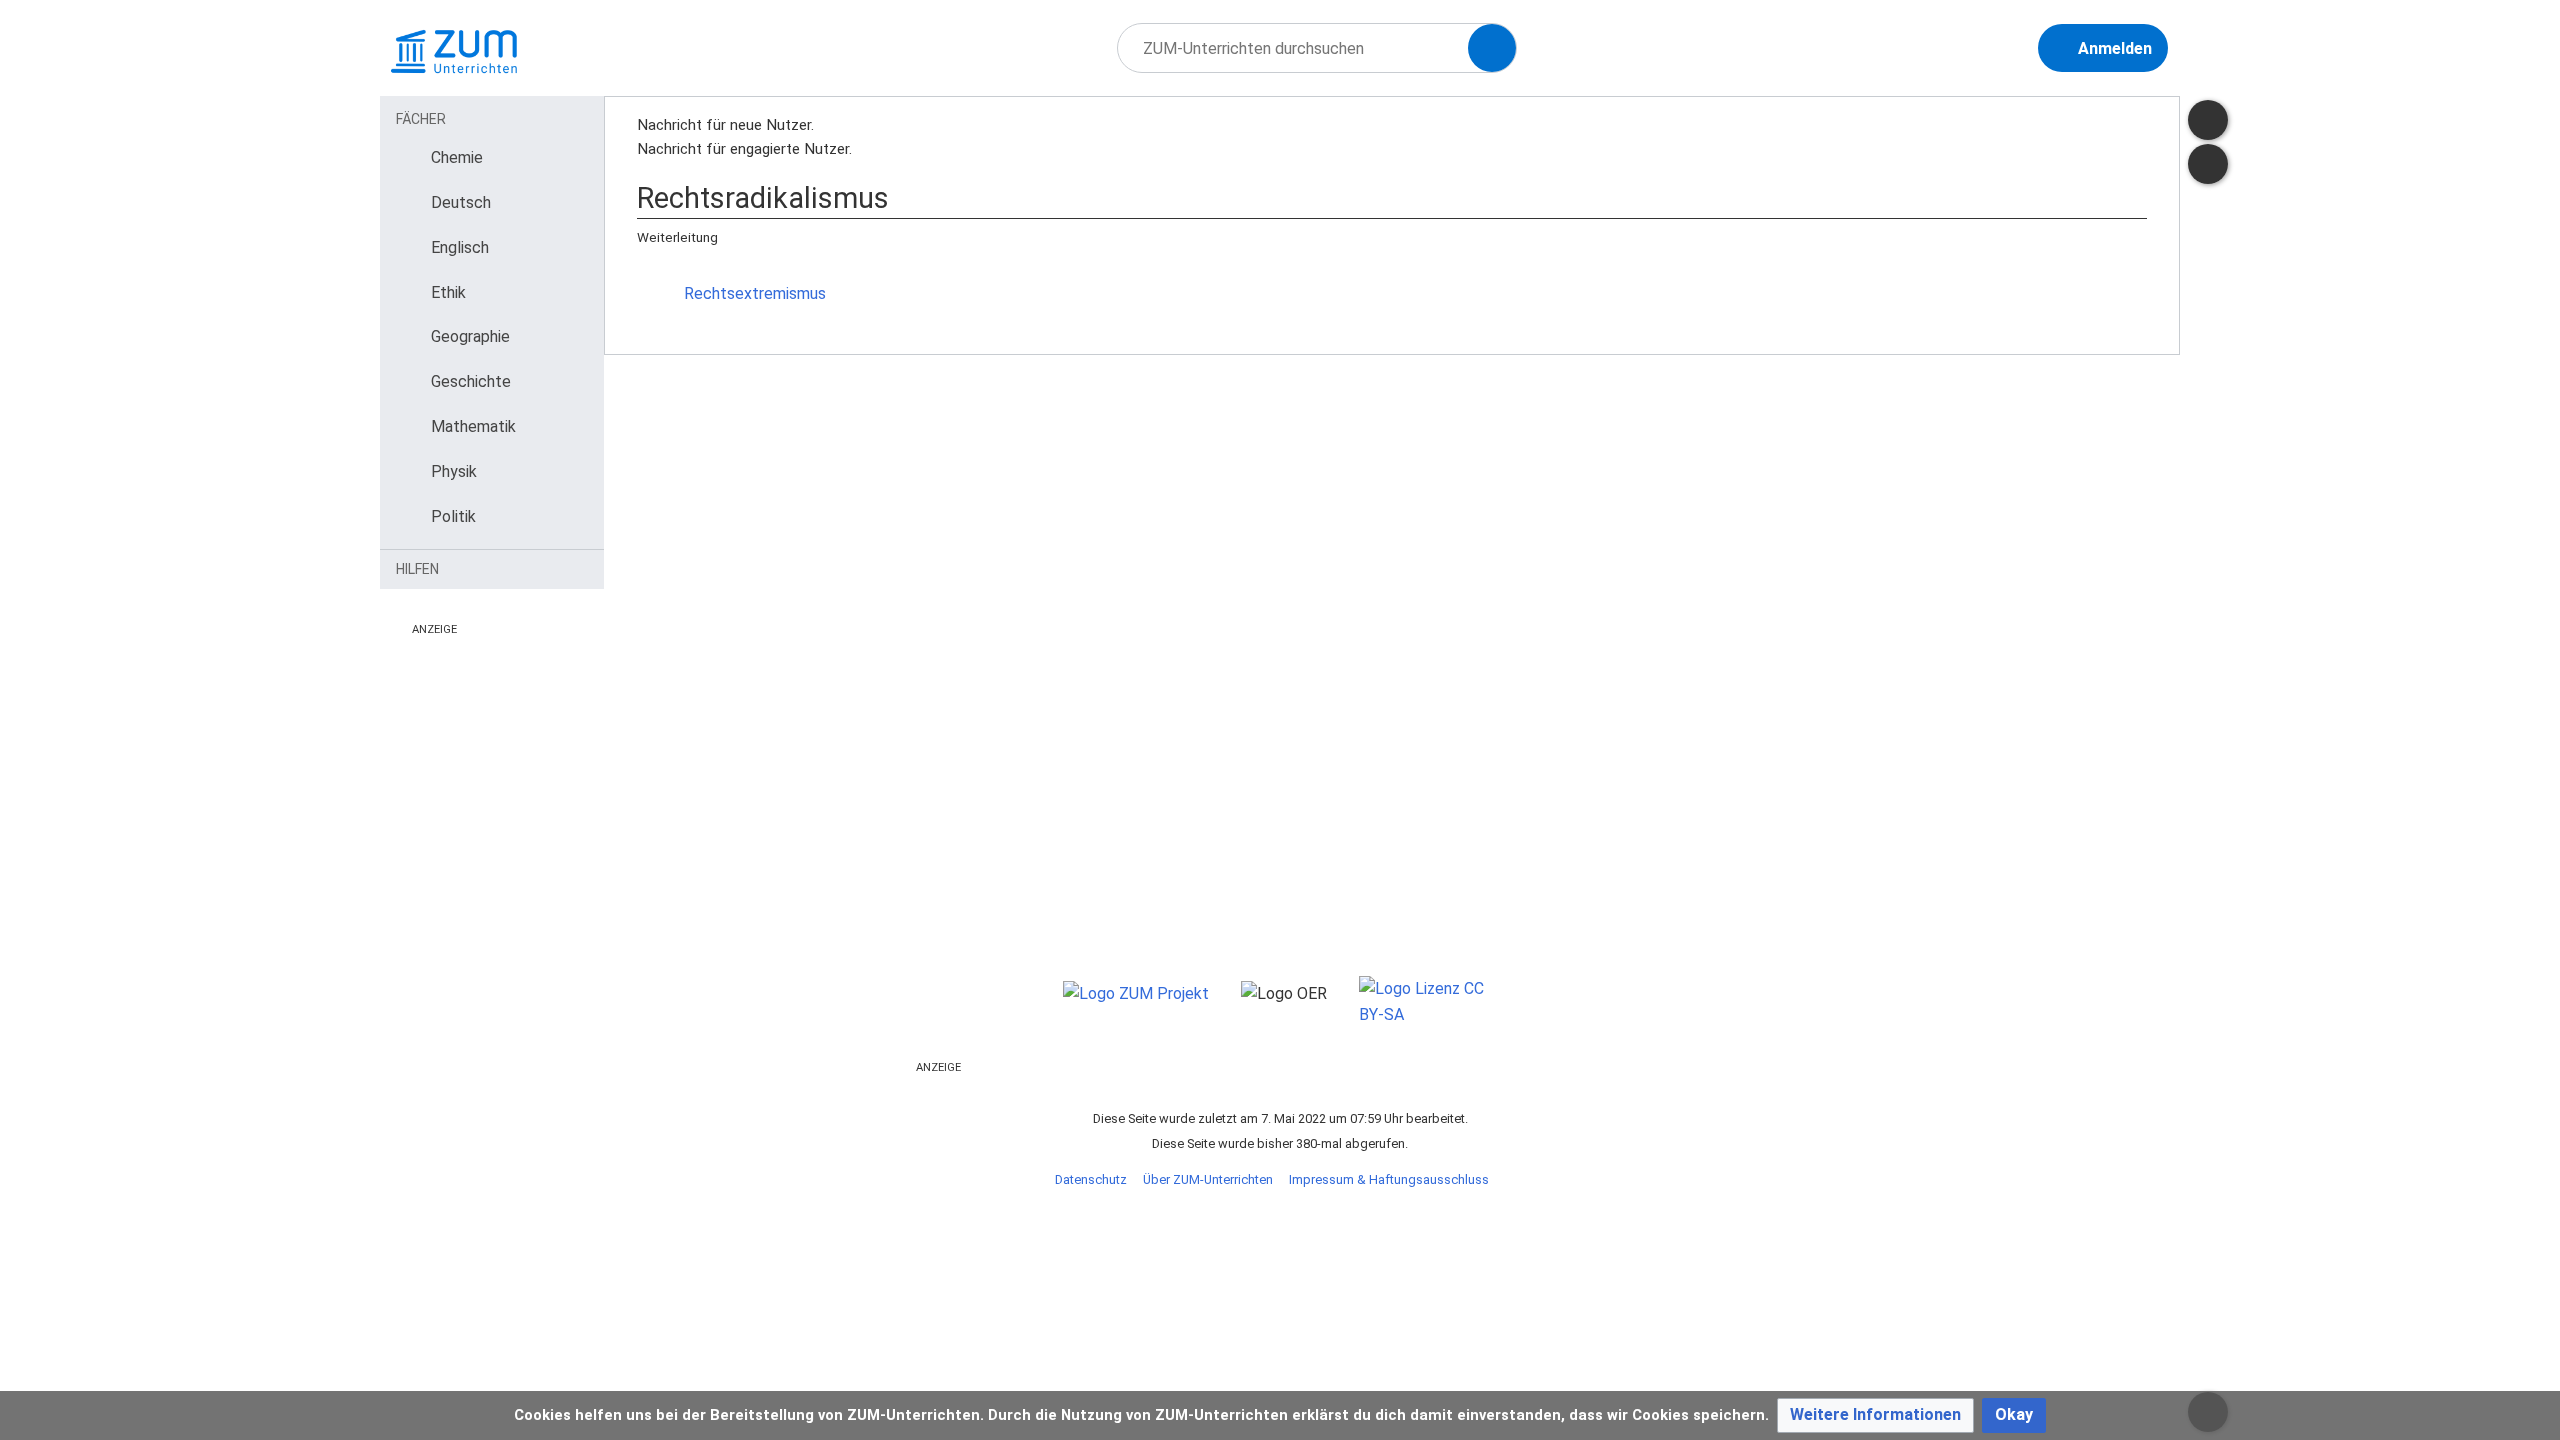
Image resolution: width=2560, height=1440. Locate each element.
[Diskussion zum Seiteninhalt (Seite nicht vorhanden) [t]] (2208, 120)
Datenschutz (1091, 1179)
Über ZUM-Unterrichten (1208, 1179)
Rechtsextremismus (755, 293)
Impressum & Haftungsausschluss (1389, 1179)
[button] (1875, 1415)
